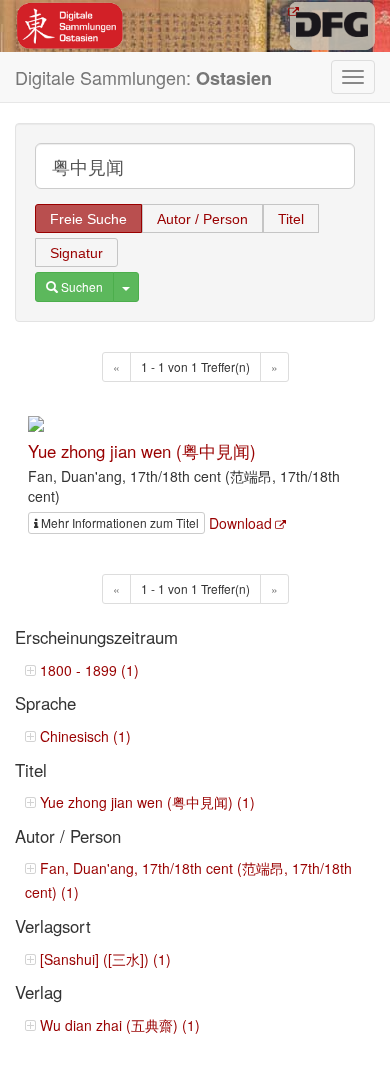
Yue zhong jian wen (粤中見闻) (142, 451)
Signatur (76, 253)
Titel (291, 219)
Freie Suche (88, 219)
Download (240, 523)
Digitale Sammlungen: (143, 77)
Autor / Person (202, 219)
